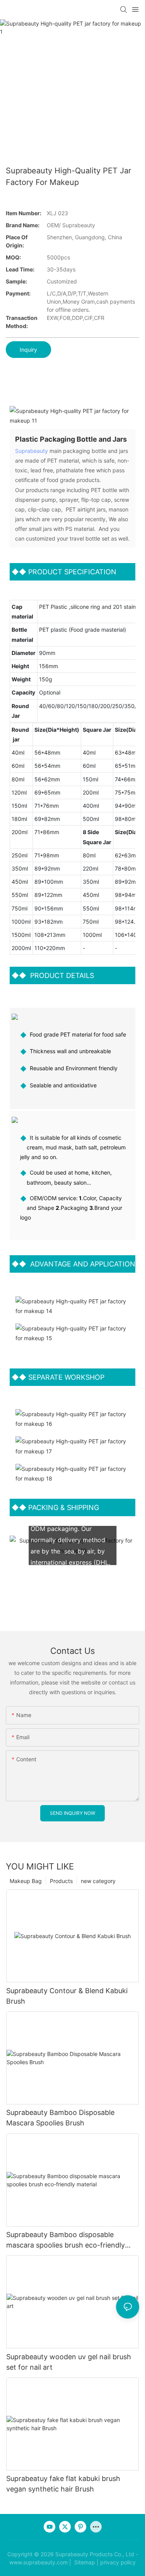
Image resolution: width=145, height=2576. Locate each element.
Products (61, 1881)
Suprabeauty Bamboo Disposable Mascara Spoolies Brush (60, 2118)
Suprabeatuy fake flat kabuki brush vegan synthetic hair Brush (63, 2484)
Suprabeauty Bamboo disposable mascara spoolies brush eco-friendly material (66, 2240)
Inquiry (28, 350)
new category (98, 1881)
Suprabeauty (32, 451)
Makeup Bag (26, 1881)
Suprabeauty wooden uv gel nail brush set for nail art (69, 2362)
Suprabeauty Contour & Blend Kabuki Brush (67, 1996)
